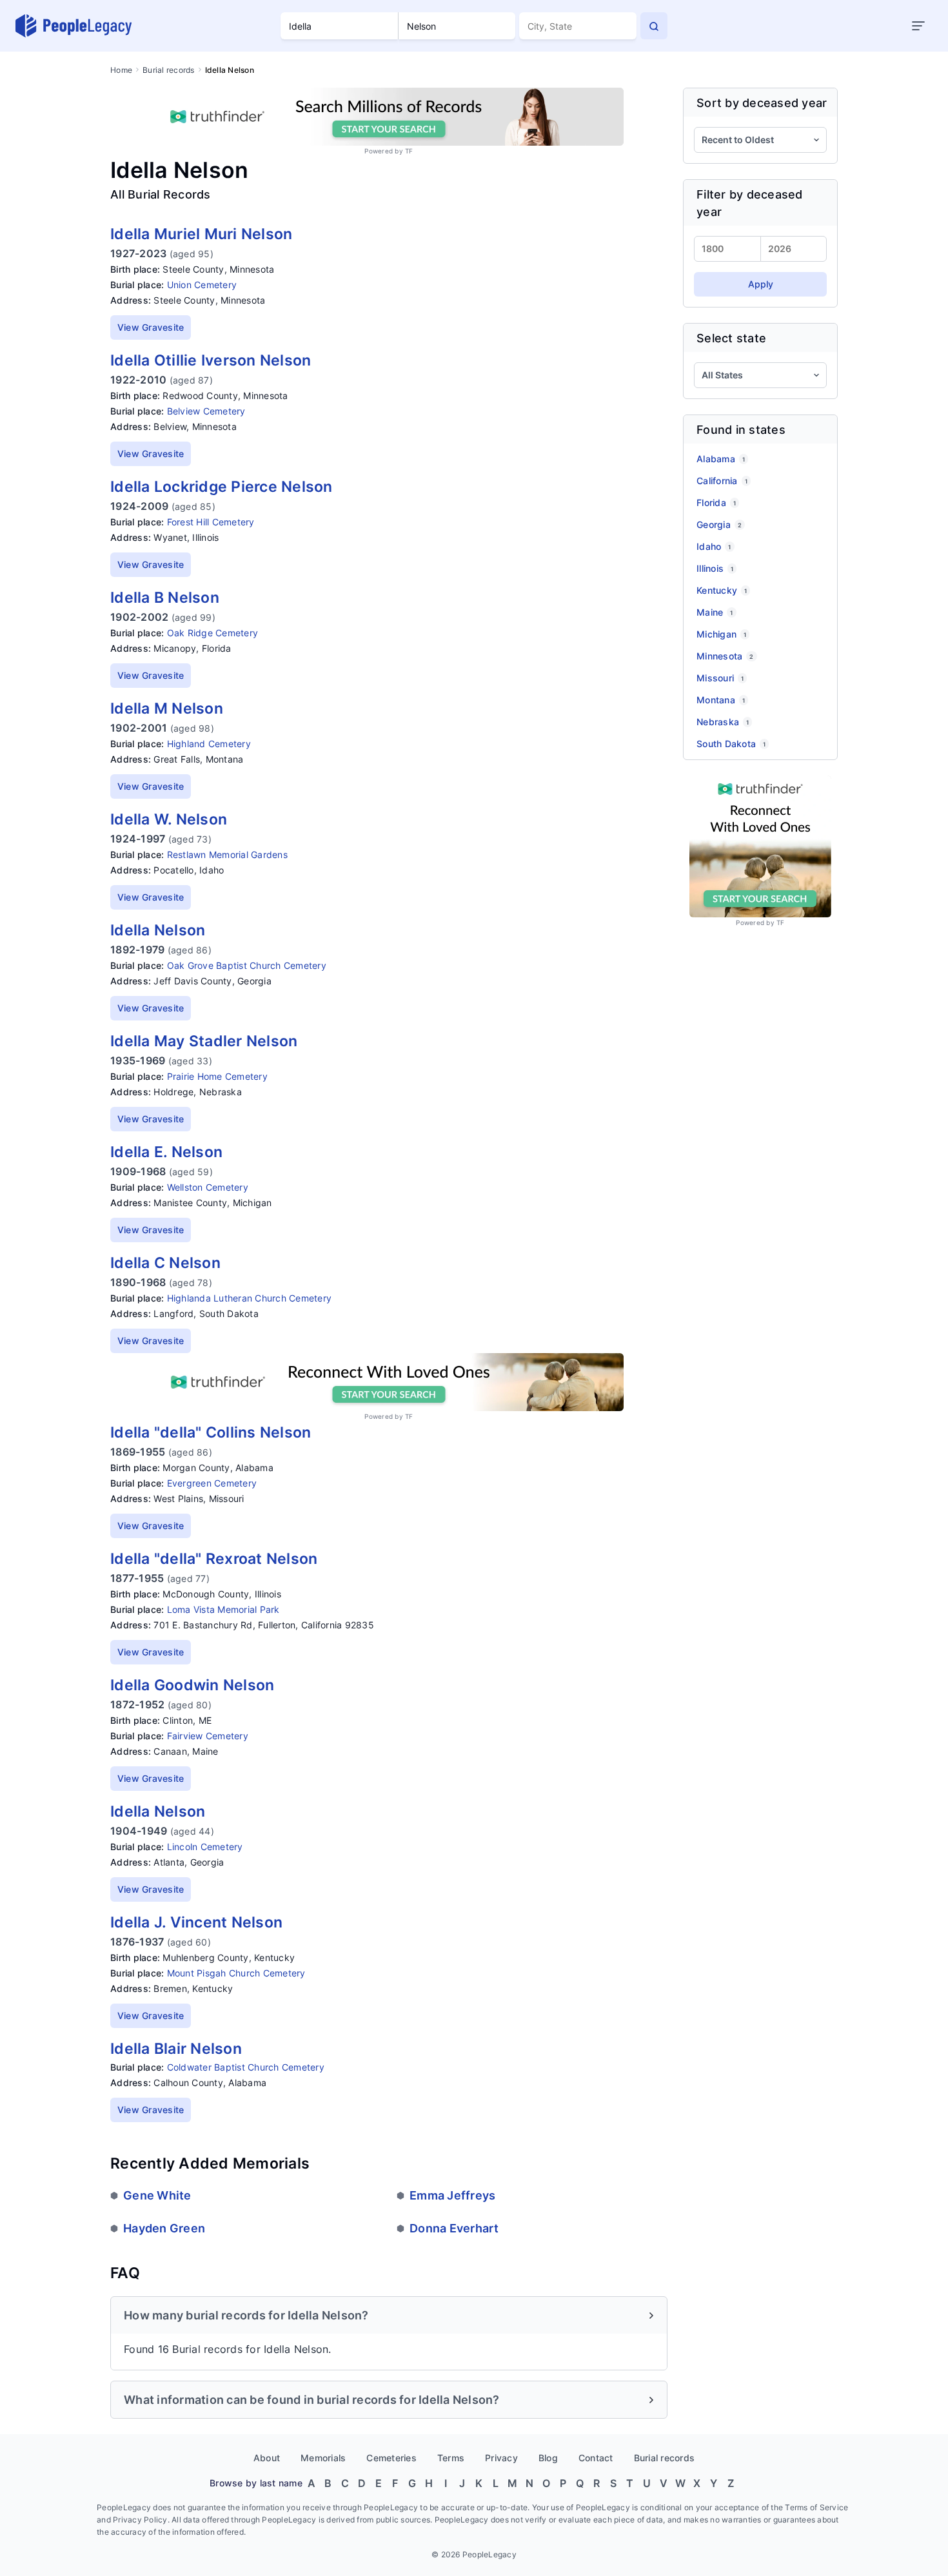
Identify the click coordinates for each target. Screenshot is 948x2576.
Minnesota (725, 656)
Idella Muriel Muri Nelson (201, 234)
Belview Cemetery (206, 411)
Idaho (714, 546)
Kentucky (722, 590)
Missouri (720, 678)
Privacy (501, 2458)
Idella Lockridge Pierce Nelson (222, 487)
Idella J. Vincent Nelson (196, 1922)
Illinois (715, 568)
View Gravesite (151, 327)
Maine (715, 612)
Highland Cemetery (209, 744)
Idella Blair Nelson (176, 2049)
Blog (548, 2458)
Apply (761, 284)
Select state (731, 338)
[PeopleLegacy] (74, 26)
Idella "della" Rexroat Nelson (214, 1559)
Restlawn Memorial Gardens (227, 854)
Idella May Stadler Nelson (204, 1041)
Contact (596, 2458)
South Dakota (731, 744)
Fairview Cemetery (208, 1736)
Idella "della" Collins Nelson (211, 1432)
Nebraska (723, 722)
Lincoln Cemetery (205, 1847)
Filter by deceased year (750, 203)
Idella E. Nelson (166, 1152)
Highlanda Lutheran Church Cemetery (250, 1298)
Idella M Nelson (167, 708)
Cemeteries (391, 2458)
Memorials (323, 2458)
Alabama (721, 459)
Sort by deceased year (762, 103)
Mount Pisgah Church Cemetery (236, 1973)
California (722, 481)
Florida (716, 503)
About (267, 2458)
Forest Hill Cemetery (211, 522)
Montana (721, 700)
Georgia (719, 524)
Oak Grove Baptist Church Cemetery (247, 965)
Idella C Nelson (165, 1263)
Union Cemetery (202, 285)
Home (121, 70)
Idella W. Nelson (169, 819)
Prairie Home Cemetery (217, 1076)
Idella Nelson (158, 930)
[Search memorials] (654, 26)
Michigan (721, 634)
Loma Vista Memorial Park (223, 1609)
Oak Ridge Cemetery (213, 633)
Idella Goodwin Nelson (192, 1685)
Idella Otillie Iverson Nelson (211, 360)
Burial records (169, 70)
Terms (451, 2458)
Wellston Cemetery (208, 1187)
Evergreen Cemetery (212, 1483)
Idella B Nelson (165, 598)
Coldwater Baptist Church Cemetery (246, 2067)
